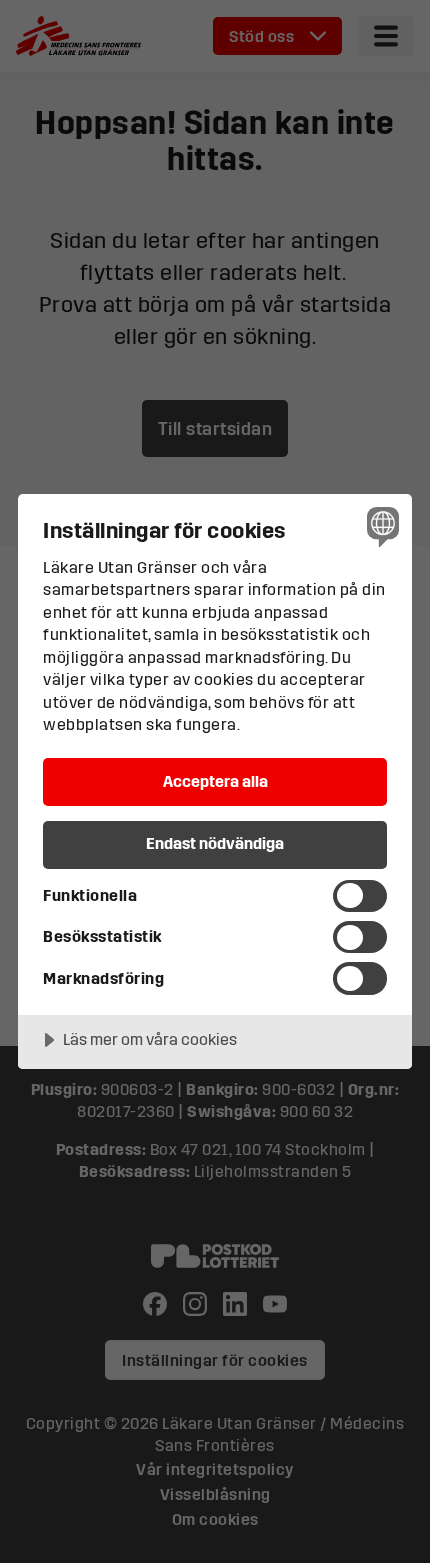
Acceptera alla (215, 781)
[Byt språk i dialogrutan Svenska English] (380, 525)
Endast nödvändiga (215, 843)
